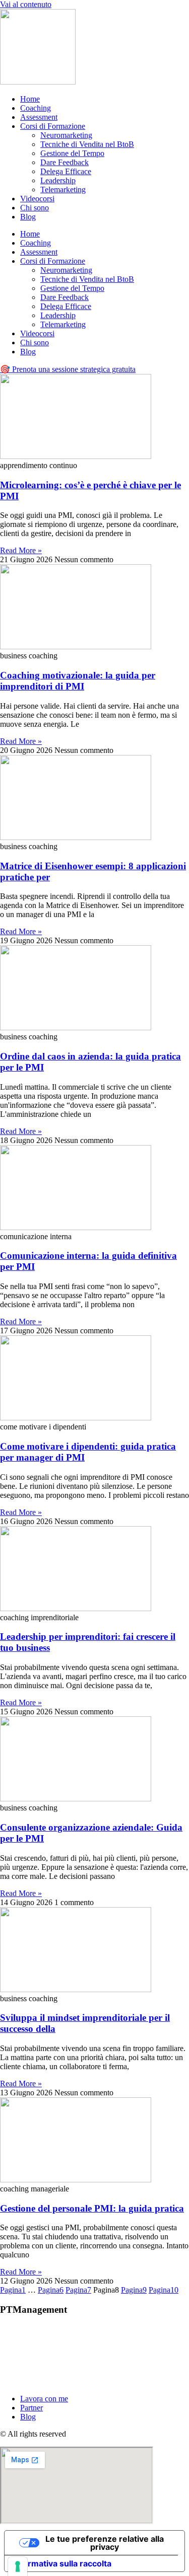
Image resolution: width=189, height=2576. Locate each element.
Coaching (36, 108)
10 (164, 2290)
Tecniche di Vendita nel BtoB (87, 144)
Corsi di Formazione (53, 126)
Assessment (39, 117)
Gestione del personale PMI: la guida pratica (92, 2208)
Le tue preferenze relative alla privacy (105, 2543)
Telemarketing (63, 190)
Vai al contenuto (26, 4)
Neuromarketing (66, 135)
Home (30, 99)
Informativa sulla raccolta (62, 2563)
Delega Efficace (66, 171)
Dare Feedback (65, 162)
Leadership (58, 180)
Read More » (21, 550)
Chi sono (35, 208)
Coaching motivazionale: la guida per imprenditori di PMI (78, 681)
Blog (28, 217)
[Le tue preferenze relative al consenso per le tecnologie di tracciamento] (18, 2566)
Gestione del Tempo (72, 153)
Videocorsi (37, 199)
